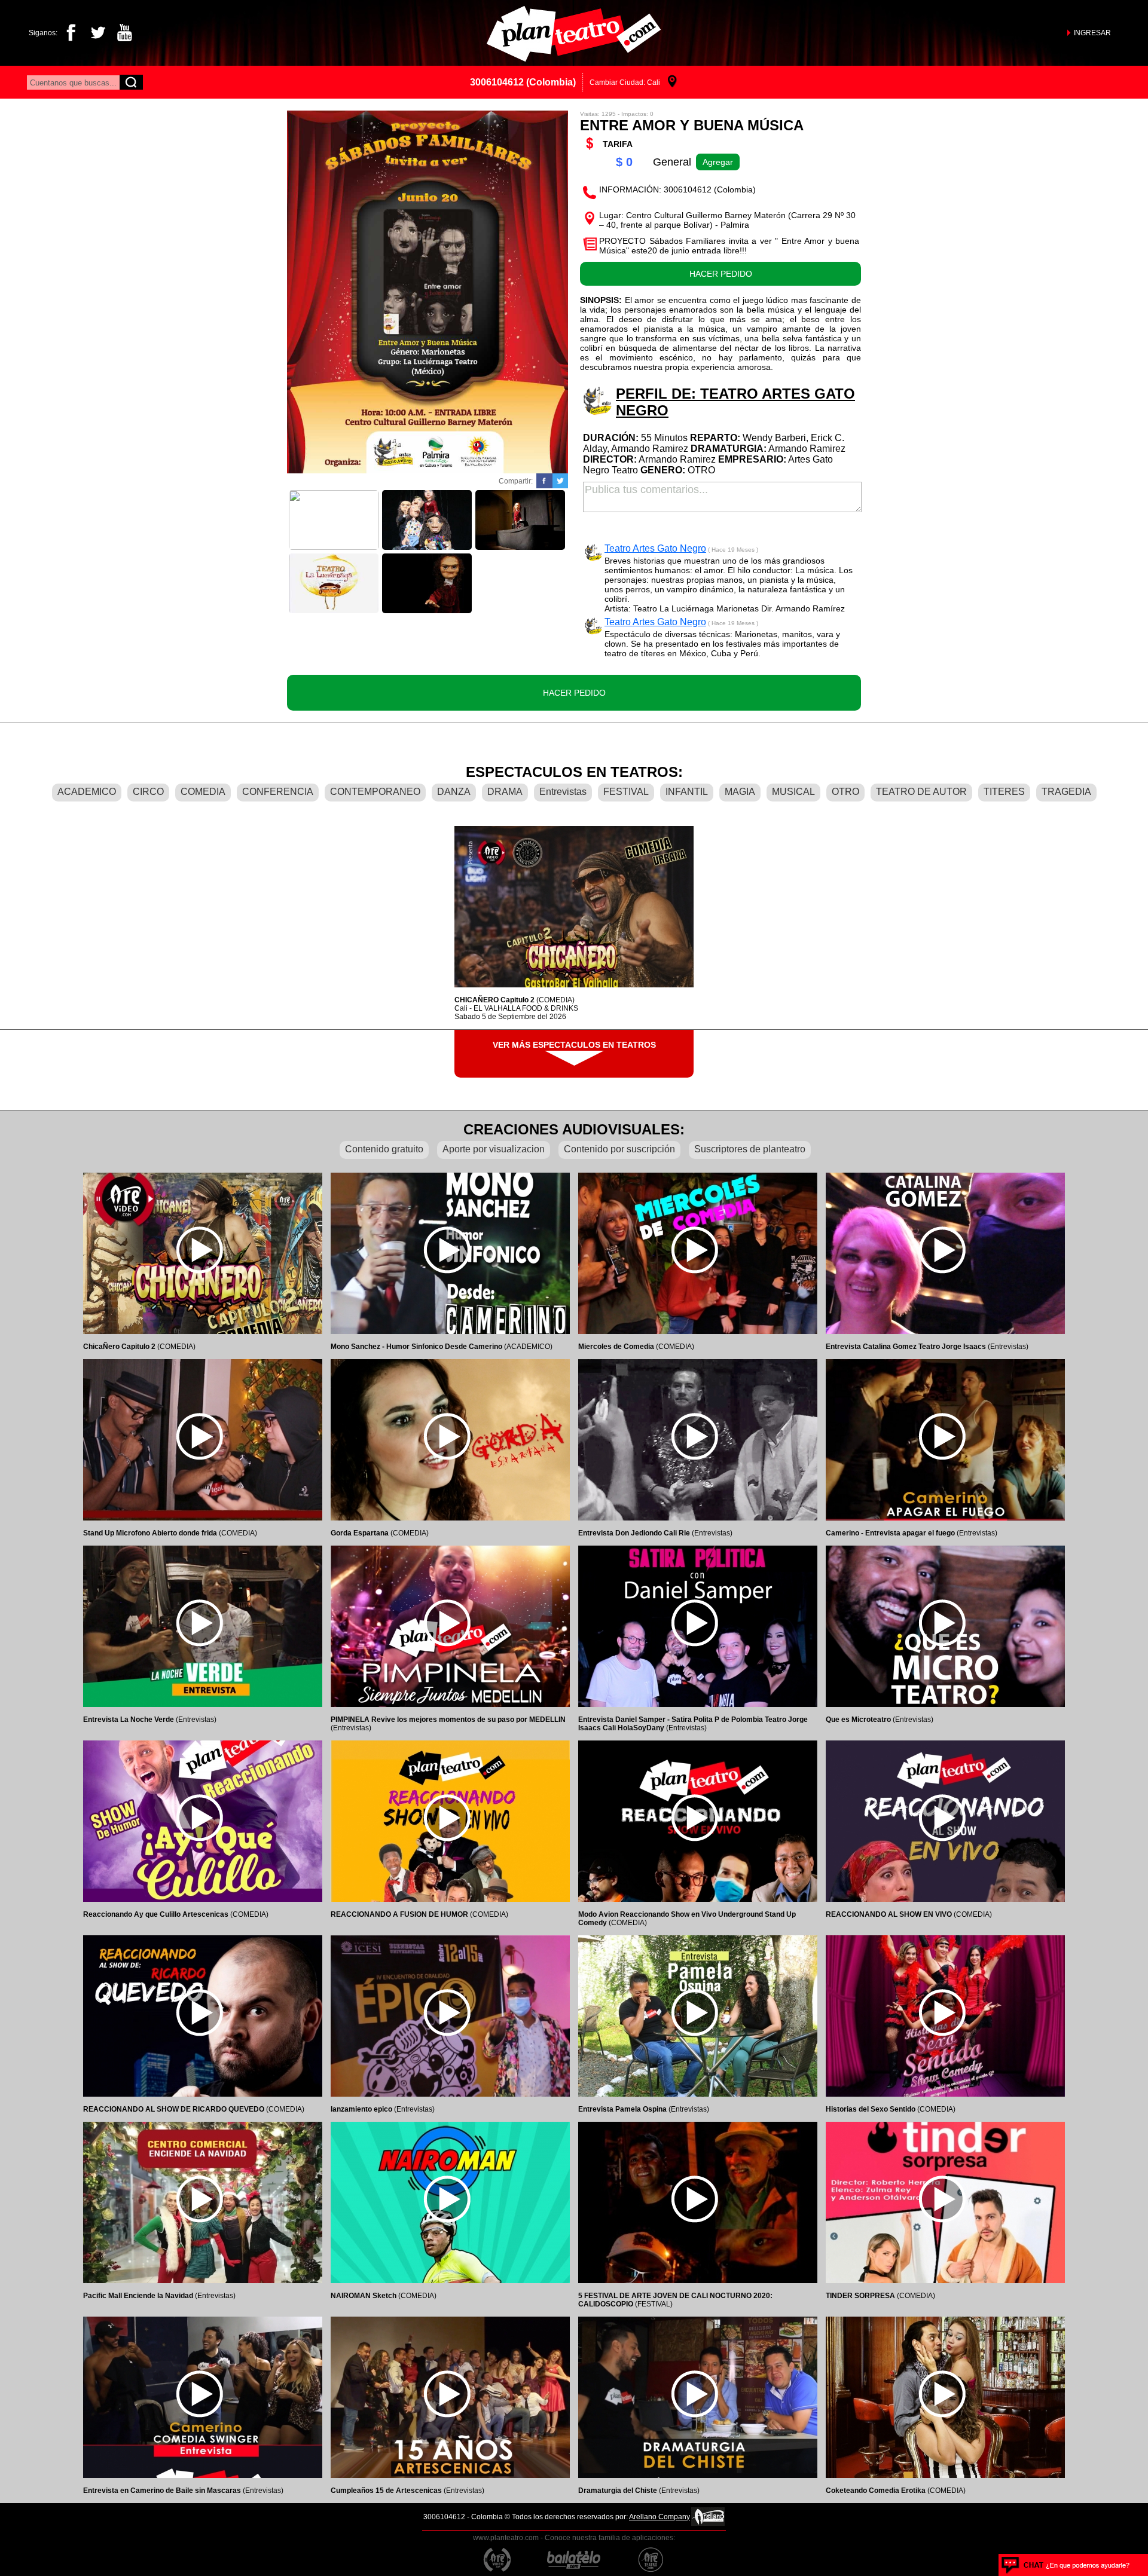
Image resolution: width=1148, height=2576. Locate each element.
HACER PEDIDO (721, 274)
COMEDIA (203, 792)
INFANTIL (687, 792)
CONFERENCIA (278, 792)
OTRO (845, 792)
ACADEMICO (87, 792)
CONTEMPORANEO (375, 792)
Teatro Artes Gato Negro (655, 548)
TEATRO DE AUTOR (921, 792)
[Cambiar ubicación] (672, 82)
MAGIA (740, 792)
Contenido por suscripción (619, 1149)
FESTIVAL (626, 792)
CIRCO (148, 792)
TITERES (1004, 792)
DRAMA (505, 792)
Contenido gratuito (384, 1149)
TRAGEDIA (1066, 792)
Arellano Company (660, 2517)
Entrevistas (563, 792)
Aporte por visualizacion (494, 1149)
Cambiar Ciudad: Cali (625, 82)
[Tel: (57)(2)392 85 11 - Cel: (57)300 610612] (1066, 2565)
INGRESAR (1092, 33)
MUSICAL (793, 792)
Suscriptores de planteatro (750, 1149)
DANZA (454, 792)
